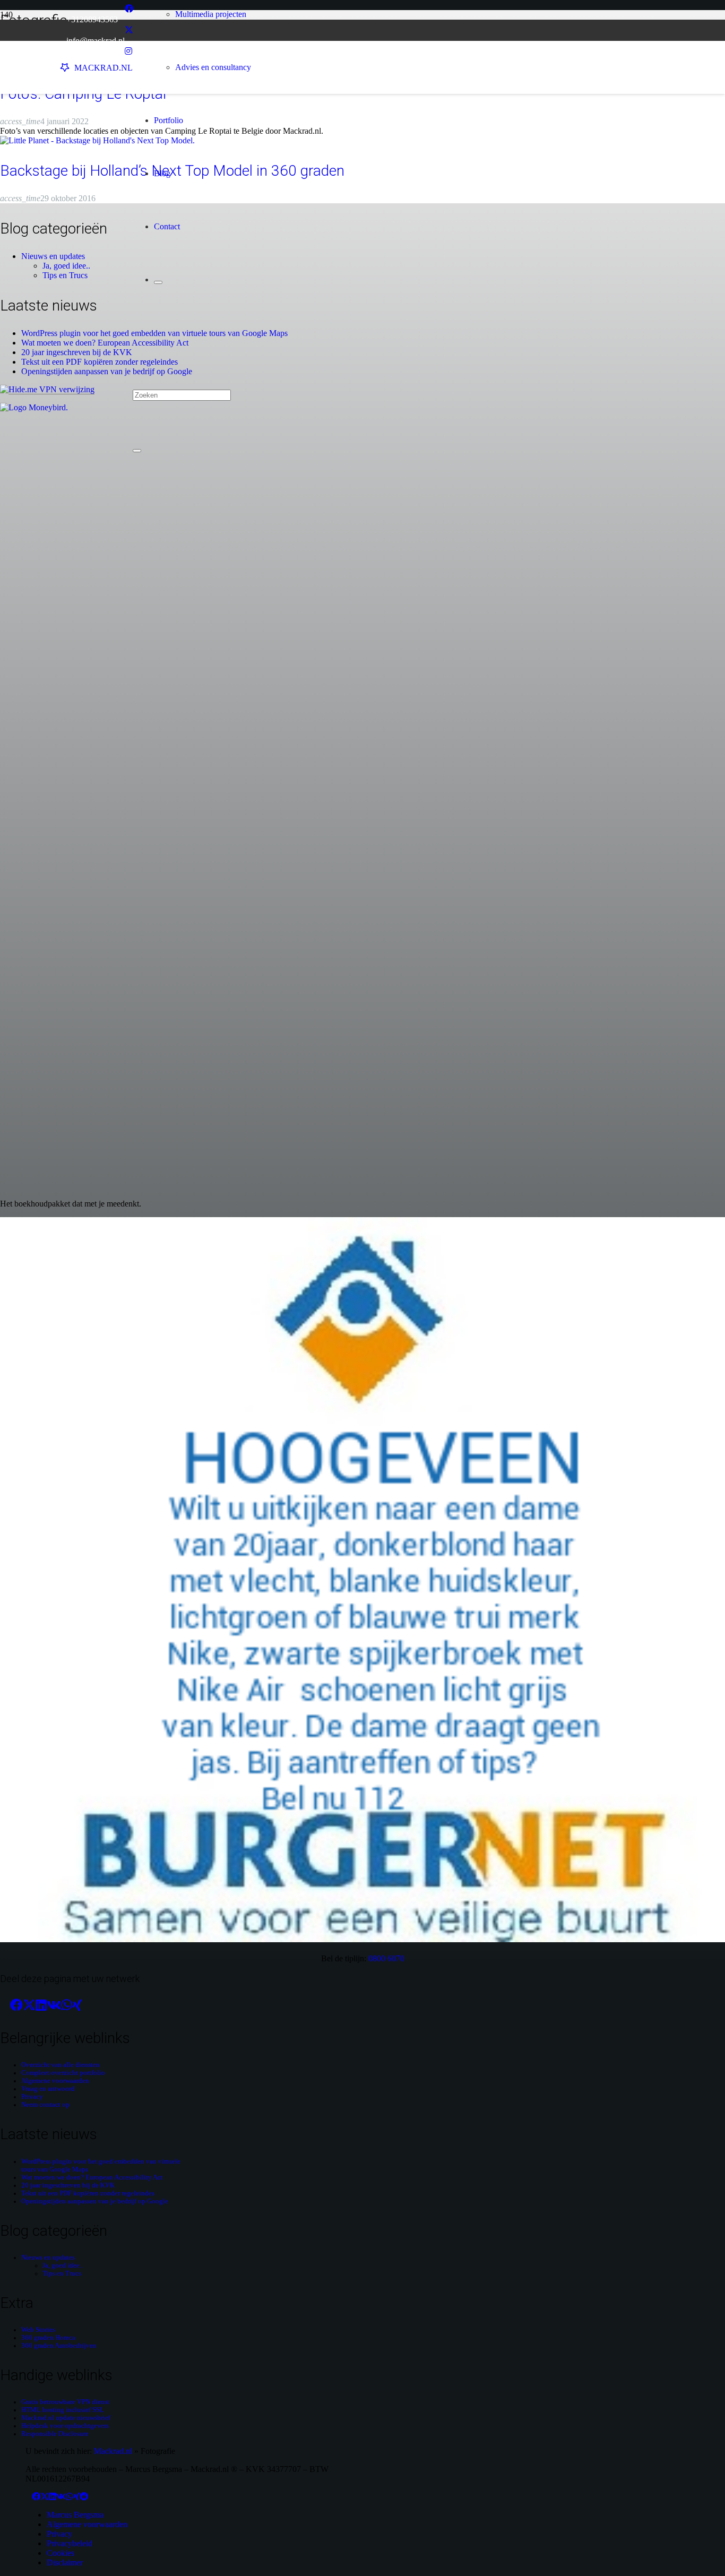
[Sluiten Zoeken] (137, 451)
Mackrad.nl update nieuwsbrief (66, 2418)
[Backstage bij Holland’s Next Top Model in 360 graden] (97, 140)
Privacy (32, 2097)
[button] (136, 341)
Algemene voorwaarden (55, 2081)
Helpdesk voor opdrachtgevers (65, 2426)
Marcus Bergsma (75, 2515)
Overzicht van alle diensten (61, 2065)
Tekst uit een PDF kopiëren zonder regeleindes (100, 362)
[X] (129, 30)
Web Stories (38, 2330)
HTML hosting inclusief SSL (63, 2410)
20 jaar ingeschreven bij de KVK (77, 352)
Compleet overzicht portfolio (63, 2073)
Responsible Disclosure (55, 2434)
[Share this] (16, 2005)
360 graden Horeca (48, 2338)
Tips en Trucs (65, 275)
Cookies (61, 2553)
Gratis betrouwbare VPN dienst (65, 2402)
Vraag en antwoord (48, 2089)
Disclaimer (65, 2562)
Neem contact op (45, 2105)
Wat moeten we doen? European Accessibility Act (105, 343)
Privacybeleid (70, 2543)
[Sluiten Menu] (158, 282)
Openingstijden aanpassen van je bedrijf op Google (107, 371)
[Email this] (5, 2005)
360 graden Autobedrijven (59, 2346)
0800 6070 (386, 1958)
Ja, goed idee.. (66, 266)
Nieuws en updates (53, 256)
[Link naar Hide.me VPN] (47, 389)
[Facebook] (129, 9)
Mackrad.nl (113, 2451)
